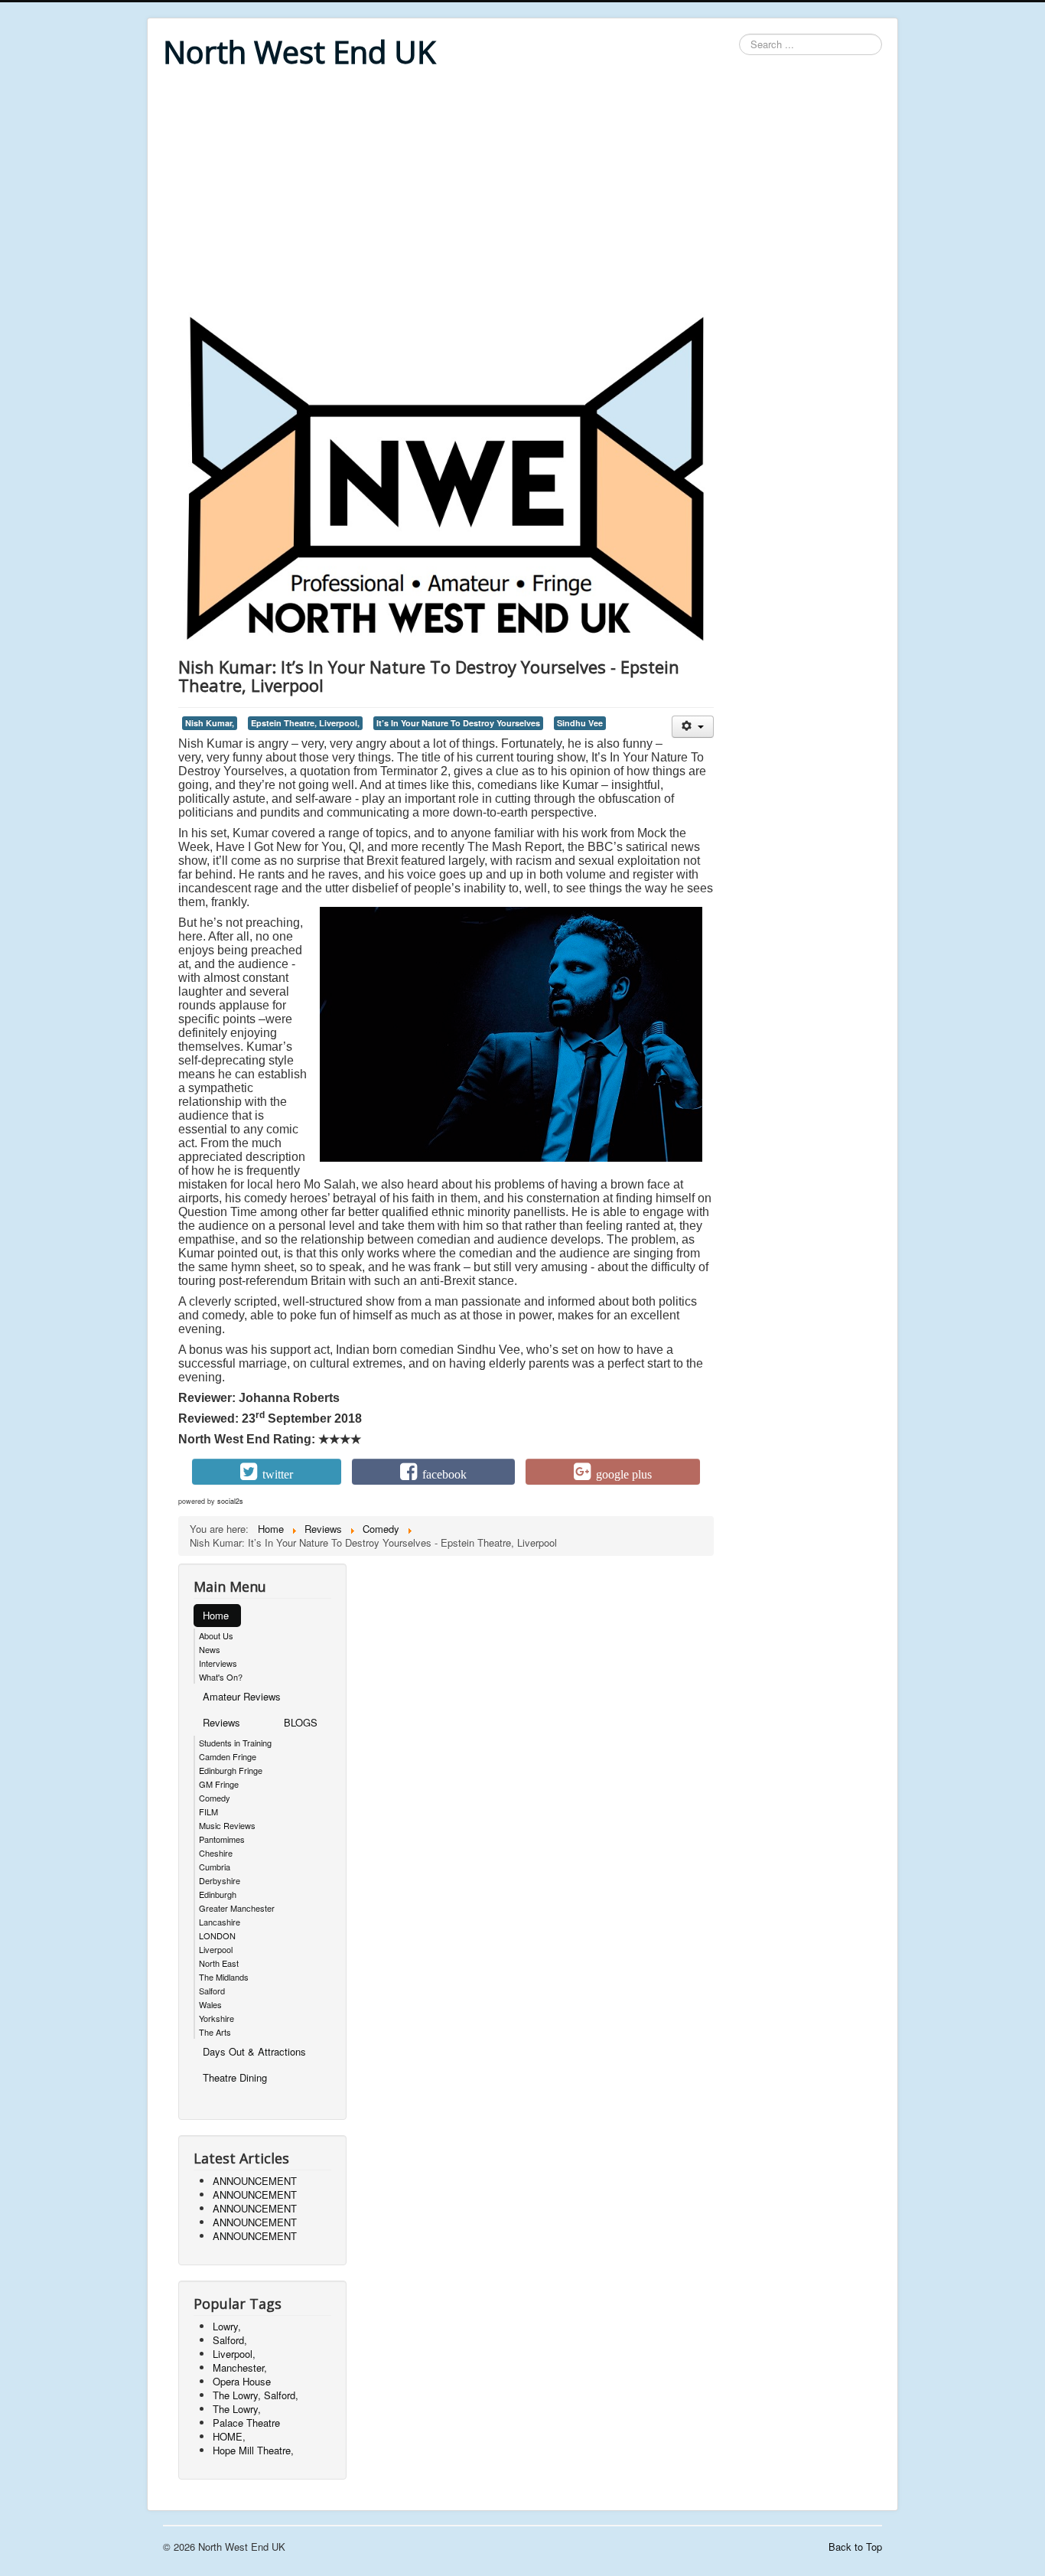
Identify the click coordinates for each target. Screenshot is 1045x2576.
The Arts (215, 2032)
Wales (210, 2004)
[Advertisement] (522, 193)
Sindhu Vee (580, 723)
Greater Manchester (237, 1908)
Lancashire (220, 1922)
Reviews (221, 1722)
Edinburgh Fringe (231, 1770)
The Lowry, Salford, (256, 2395)
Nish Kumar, (210, 723)
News (210, 1649)
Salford (212, 1991)
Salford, (230, 2340)
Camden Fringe (228, 1756)
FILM (208, 1811)
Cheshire (216, 1853)
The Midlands (224, 1977)
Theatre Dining (235, 2077)
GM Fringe (219, 1784)
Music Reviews (227, 1825)
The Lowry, (237, 2409)
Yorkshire (216, 2018)
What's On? (221, 1677)
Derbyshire (220, 1880)
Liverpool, (234, 2354)
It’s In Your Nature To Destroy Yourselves (458, 723)
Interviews (218, 1663)
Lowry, (227, 2326)
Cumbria (215, 1867)
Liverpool (216, 1949)
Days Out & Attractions (254, 2051)
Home (216, 1615)
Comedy (215, 1798)
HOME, (229, 2436)
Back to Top (855, 2547)
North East (219, 1963)
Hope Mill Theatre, (253, 2450)
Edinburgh (218, 1894)
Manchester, (240, 2367)
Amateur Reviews (242, 1696)
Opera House (242, 2381)
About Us (216, 1635)
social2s (230, 1501)
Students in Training (235, 1743)
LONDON (217, 1935)
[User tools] (693, 727)
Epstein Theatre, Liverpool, (305, 723)
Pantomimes (222, 1839)
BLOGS (301, 1722)
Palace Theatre (246, 2423)
